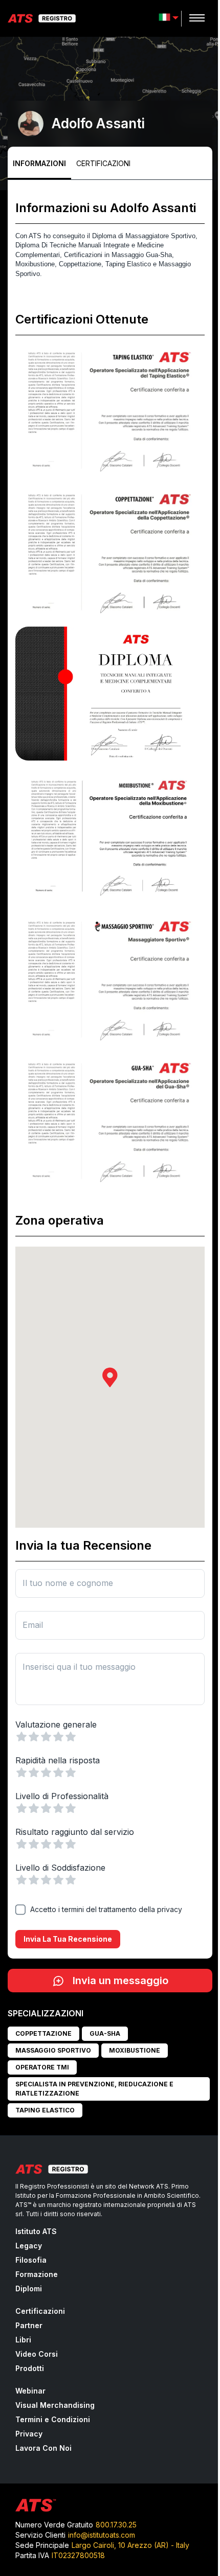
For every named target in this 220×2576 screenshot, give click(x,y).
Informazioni (39, 163)
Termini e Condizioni (53, 2419)
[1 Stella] (21, 1737)
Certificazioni (103, 163)
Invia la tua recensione (68, 1939)
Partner (29, 2325)
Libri (23, 2340)
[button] (110, 1377)
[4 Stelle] (58, 1737)
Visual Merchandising (55, 2405)
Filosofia (31, 2260)
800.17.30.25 (116, 2525)
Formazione (37, 2274)
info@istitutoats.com (102, 2535)
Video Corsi (37, 2354)
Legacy (29, 2246)
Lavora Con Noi (43, 2448)
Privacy (29, 2434)
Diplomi (29, 2288)
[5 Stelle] (71, 1737)
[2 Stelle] (34, 1737)
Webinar (30, 2391)
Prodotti (30, 2368)
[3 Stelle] (46, 1737)
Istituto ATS (36, 2231)
